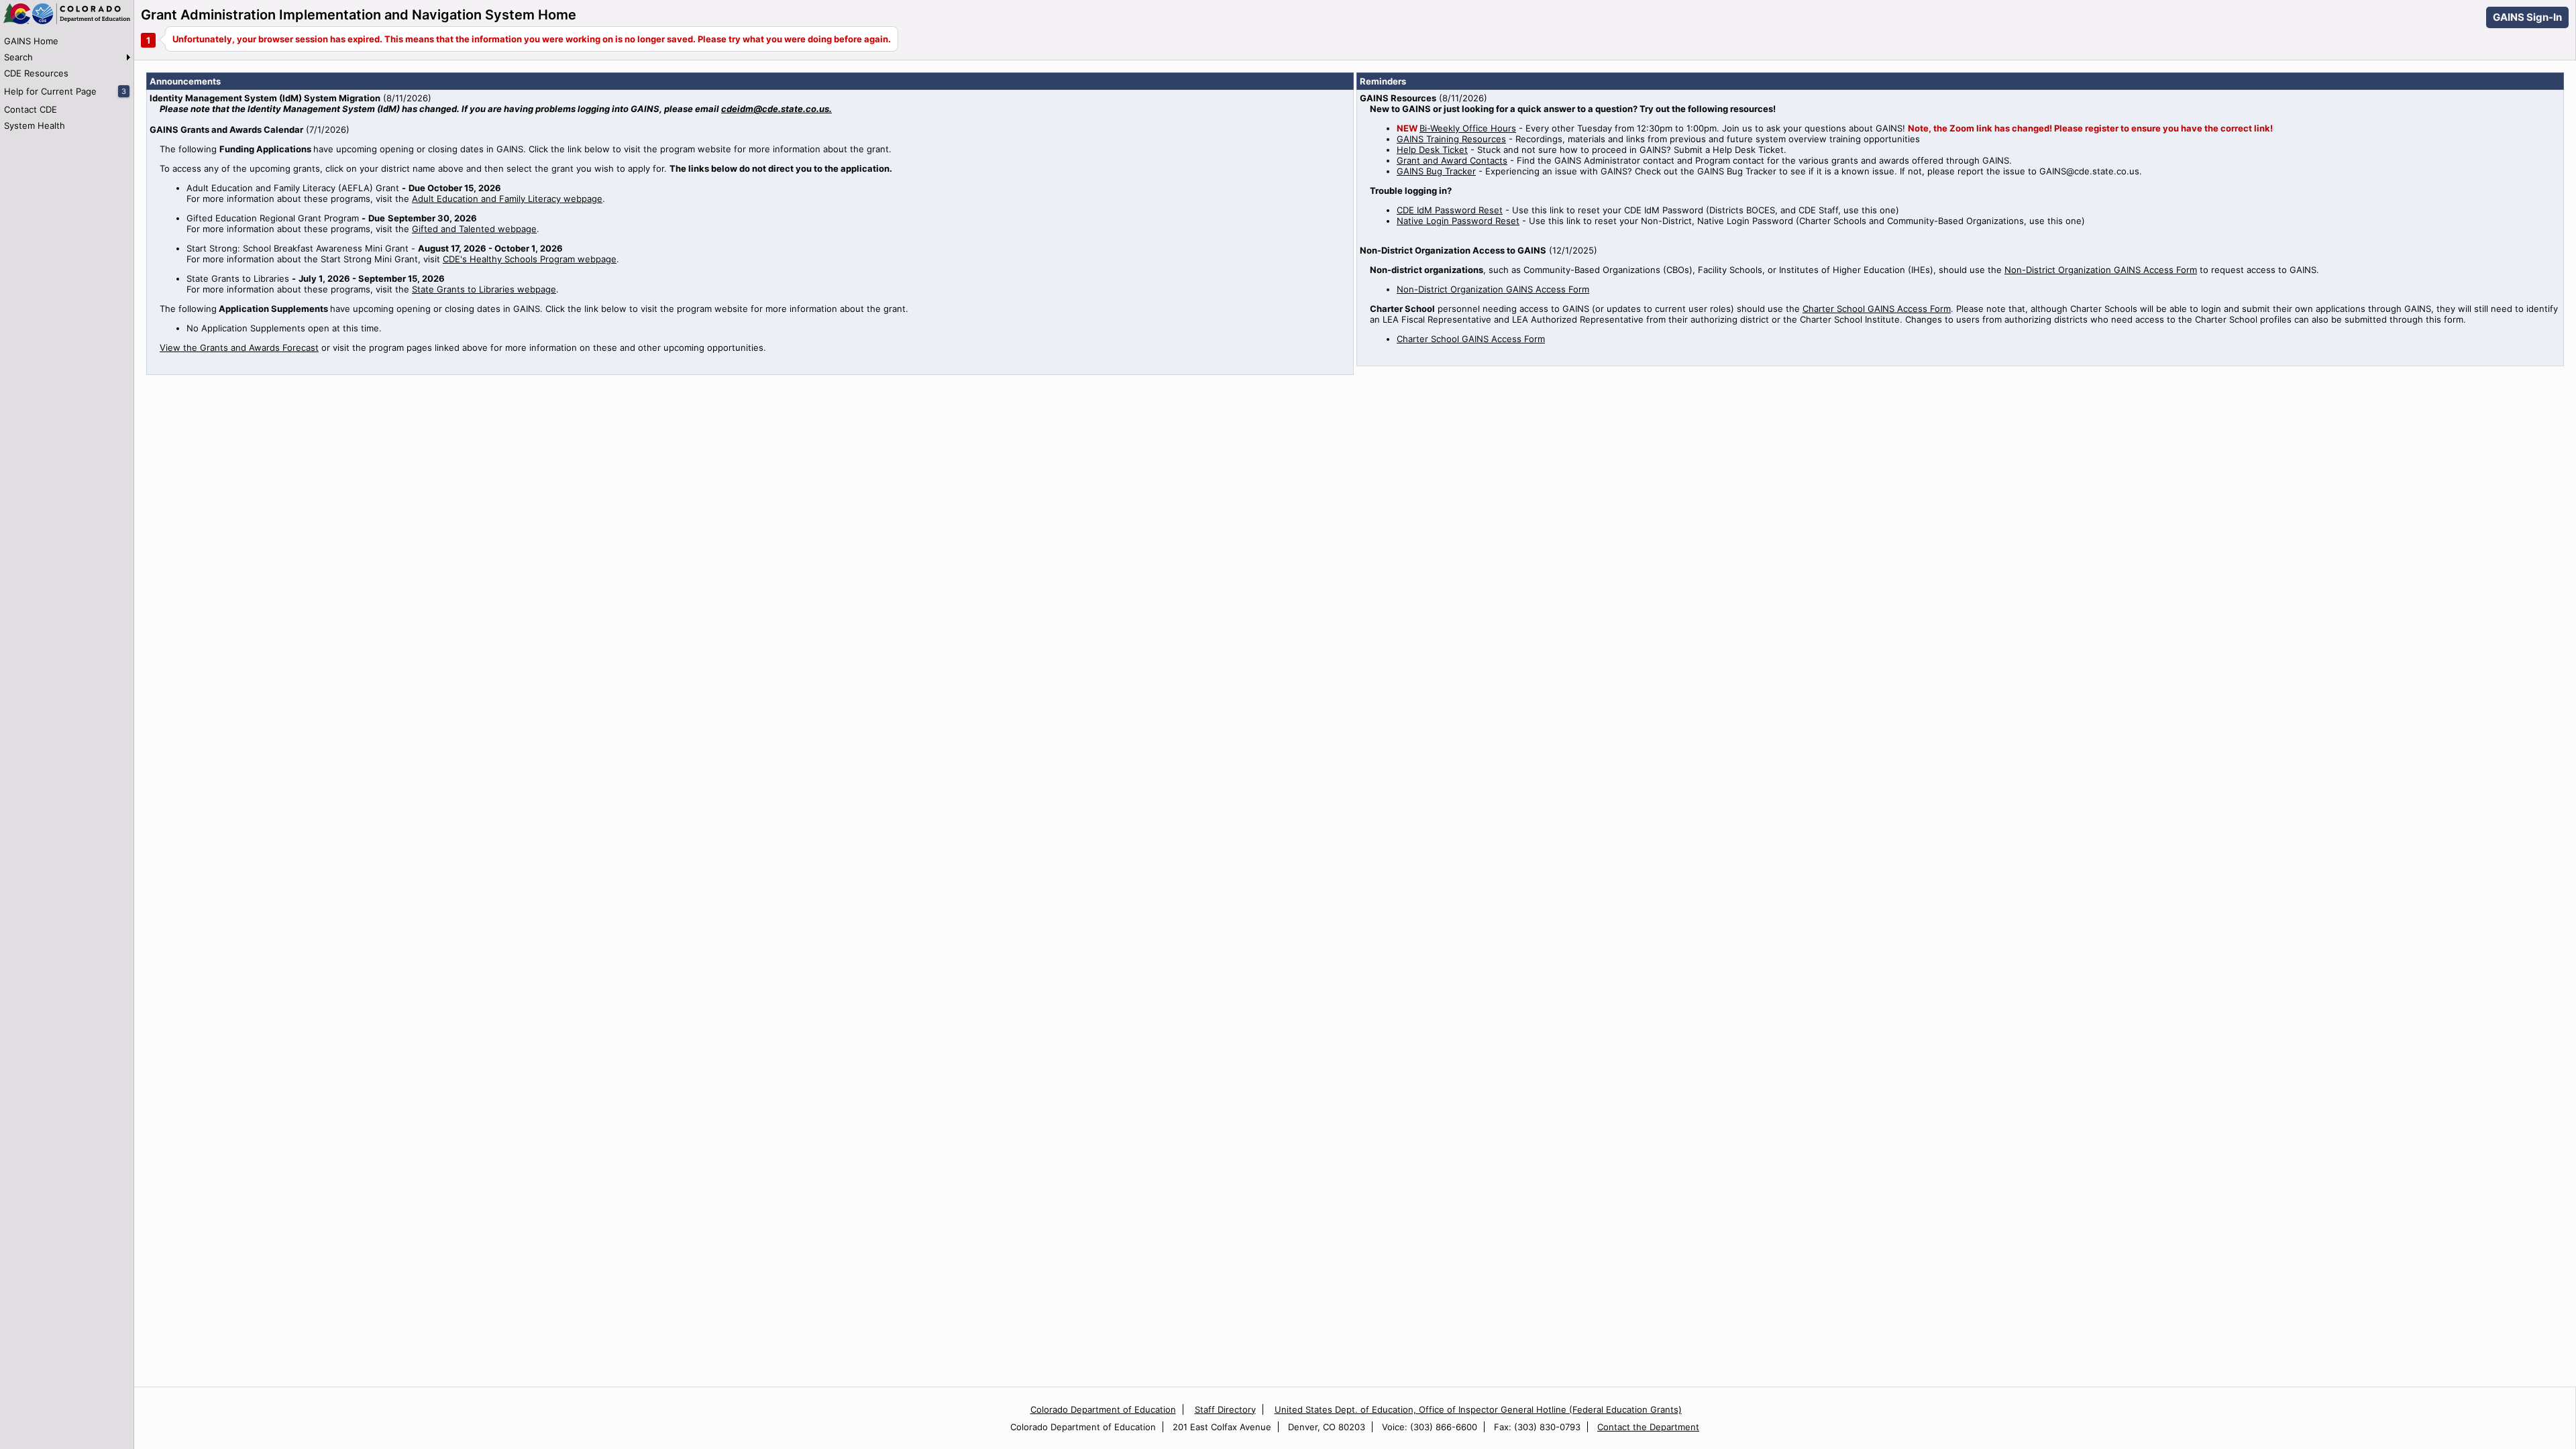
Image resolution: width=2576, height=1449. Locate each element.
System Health (35, 125)
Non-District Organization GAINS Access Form (2101, 270)
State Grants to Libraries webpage (484, 289)
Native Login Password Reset (1458, 221)
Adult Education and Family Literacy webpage (507, 199)
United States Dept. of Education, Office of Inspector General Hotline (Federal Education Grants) (1478, 1409)
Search (18, 57)
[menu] (67, 83)
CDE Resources (36, 73)
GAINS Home (31, 41)
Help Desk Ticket (1432, 150)
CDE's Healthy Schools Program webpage (530, 259)
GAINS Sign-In (2527, 17)
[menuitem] (67, 41)
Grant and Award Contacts (1452, 160)
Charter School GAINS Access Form (1877, 309)
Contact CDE (31, 109)
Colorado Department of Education (1103, 1409)
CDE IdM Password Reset (1450, 210)
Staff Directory (1225, 1409)
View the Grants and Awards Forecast (239, 347)
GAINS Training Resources (1451, 139)
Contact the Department (1648, 1427)
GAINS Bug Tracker (1436, 171)
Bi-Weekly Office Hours (1468, 128)
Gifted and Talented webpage (474, 229)
